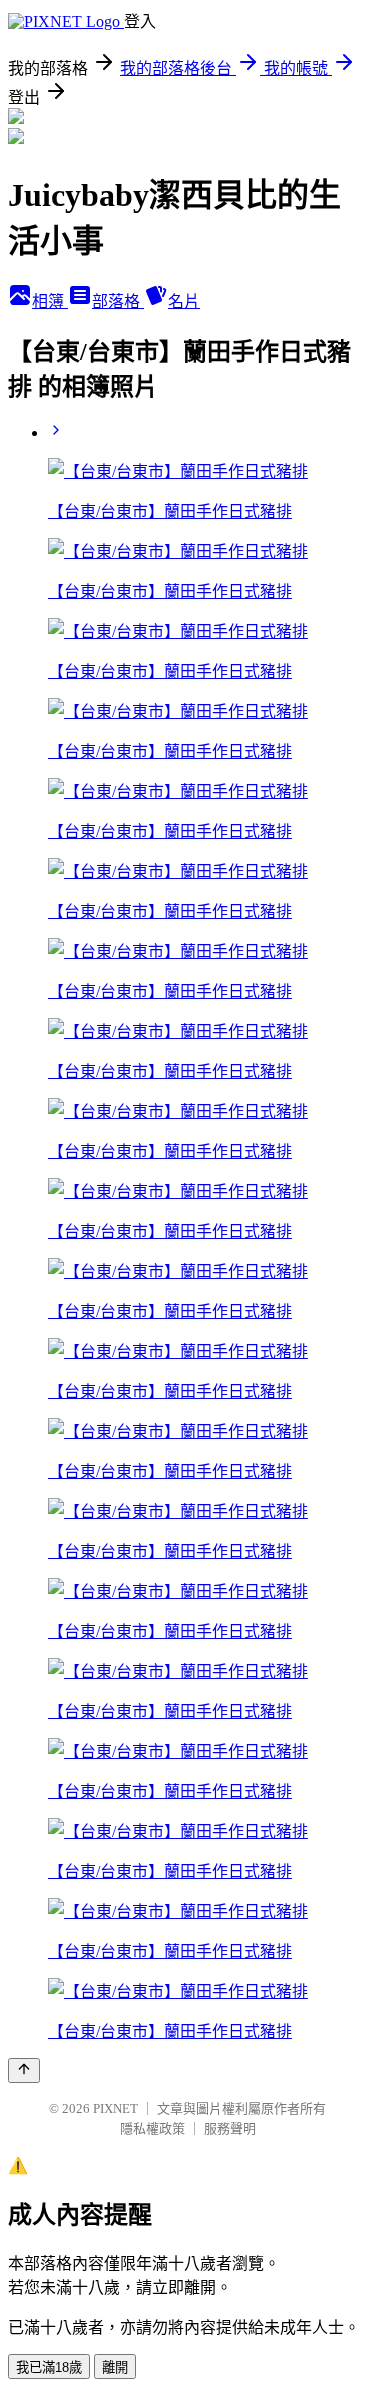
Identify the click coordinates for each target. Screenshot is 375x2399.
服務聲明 (230, 2128)
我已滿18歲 (49, 2367)
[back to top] (24, 2070)
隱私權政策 (152, 2128)
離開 (115, 2367)
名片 (184, 301)
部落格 (118, 301)
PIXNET (115, 2108)
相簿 (50, 301)
